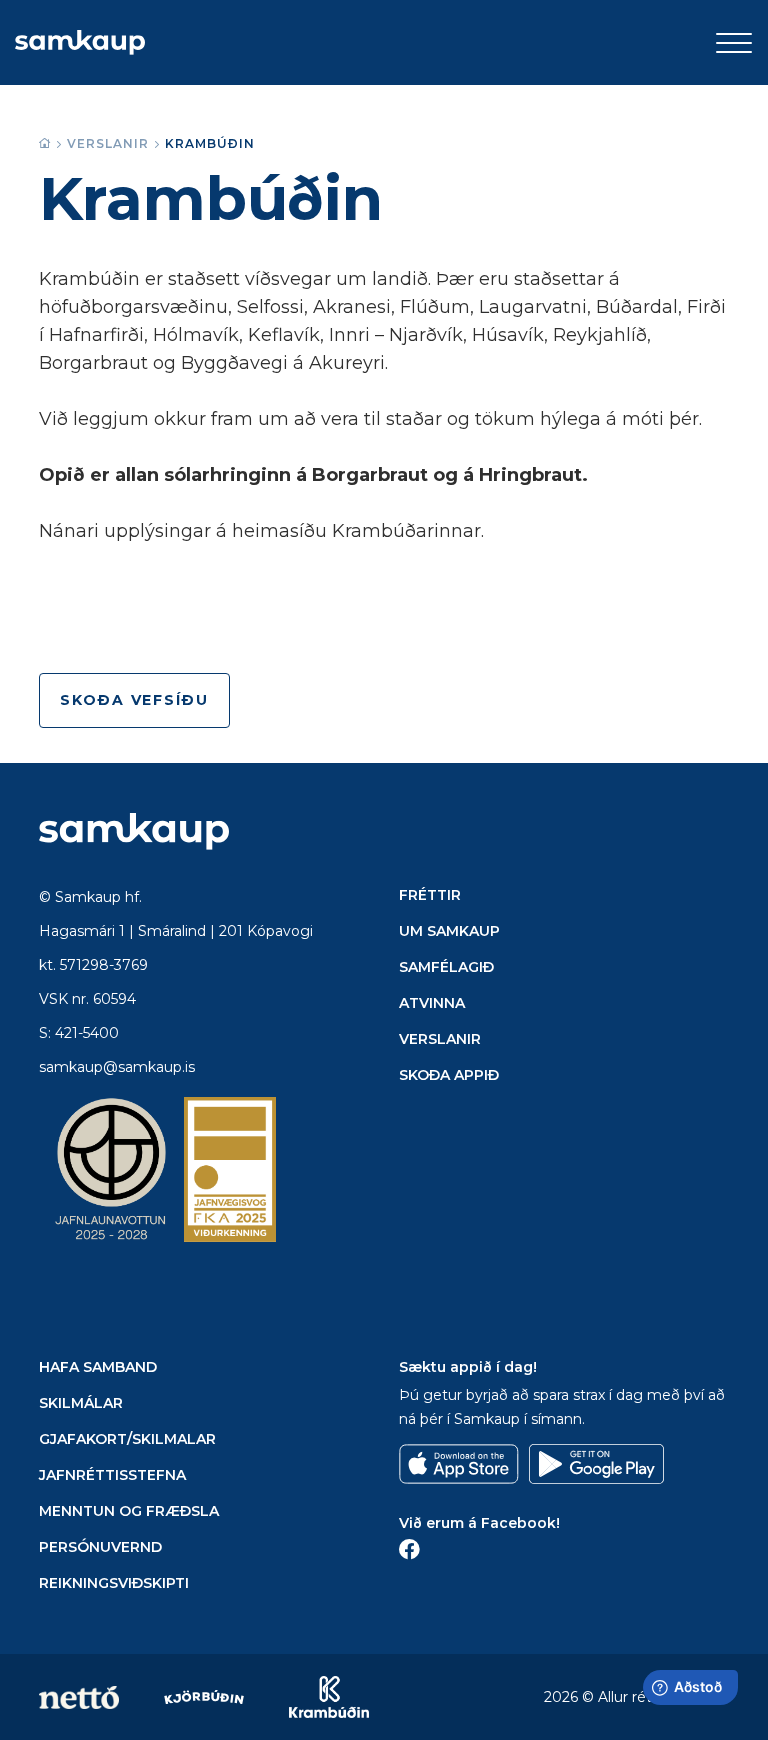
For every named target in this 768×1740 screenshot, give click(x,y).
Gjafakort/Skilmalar (127, 1439)
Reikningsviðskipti (114, 1583)
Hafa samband (98, 1367)
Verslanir (108, 144)
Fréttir (430, 895)
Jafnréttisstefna (112, 1475)
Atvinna (432, 1003)
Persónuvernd (100, 1547)
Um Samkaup (449, 931)
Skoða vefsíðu (134, 700)
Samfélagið (446, 967)
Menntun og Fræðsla (129, 1511)
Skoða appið (449, 1075)
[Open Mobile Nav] (734, 43)
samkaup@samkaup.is (117, 1067)
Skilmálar (81, 1403)
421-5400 (87, 1033)
